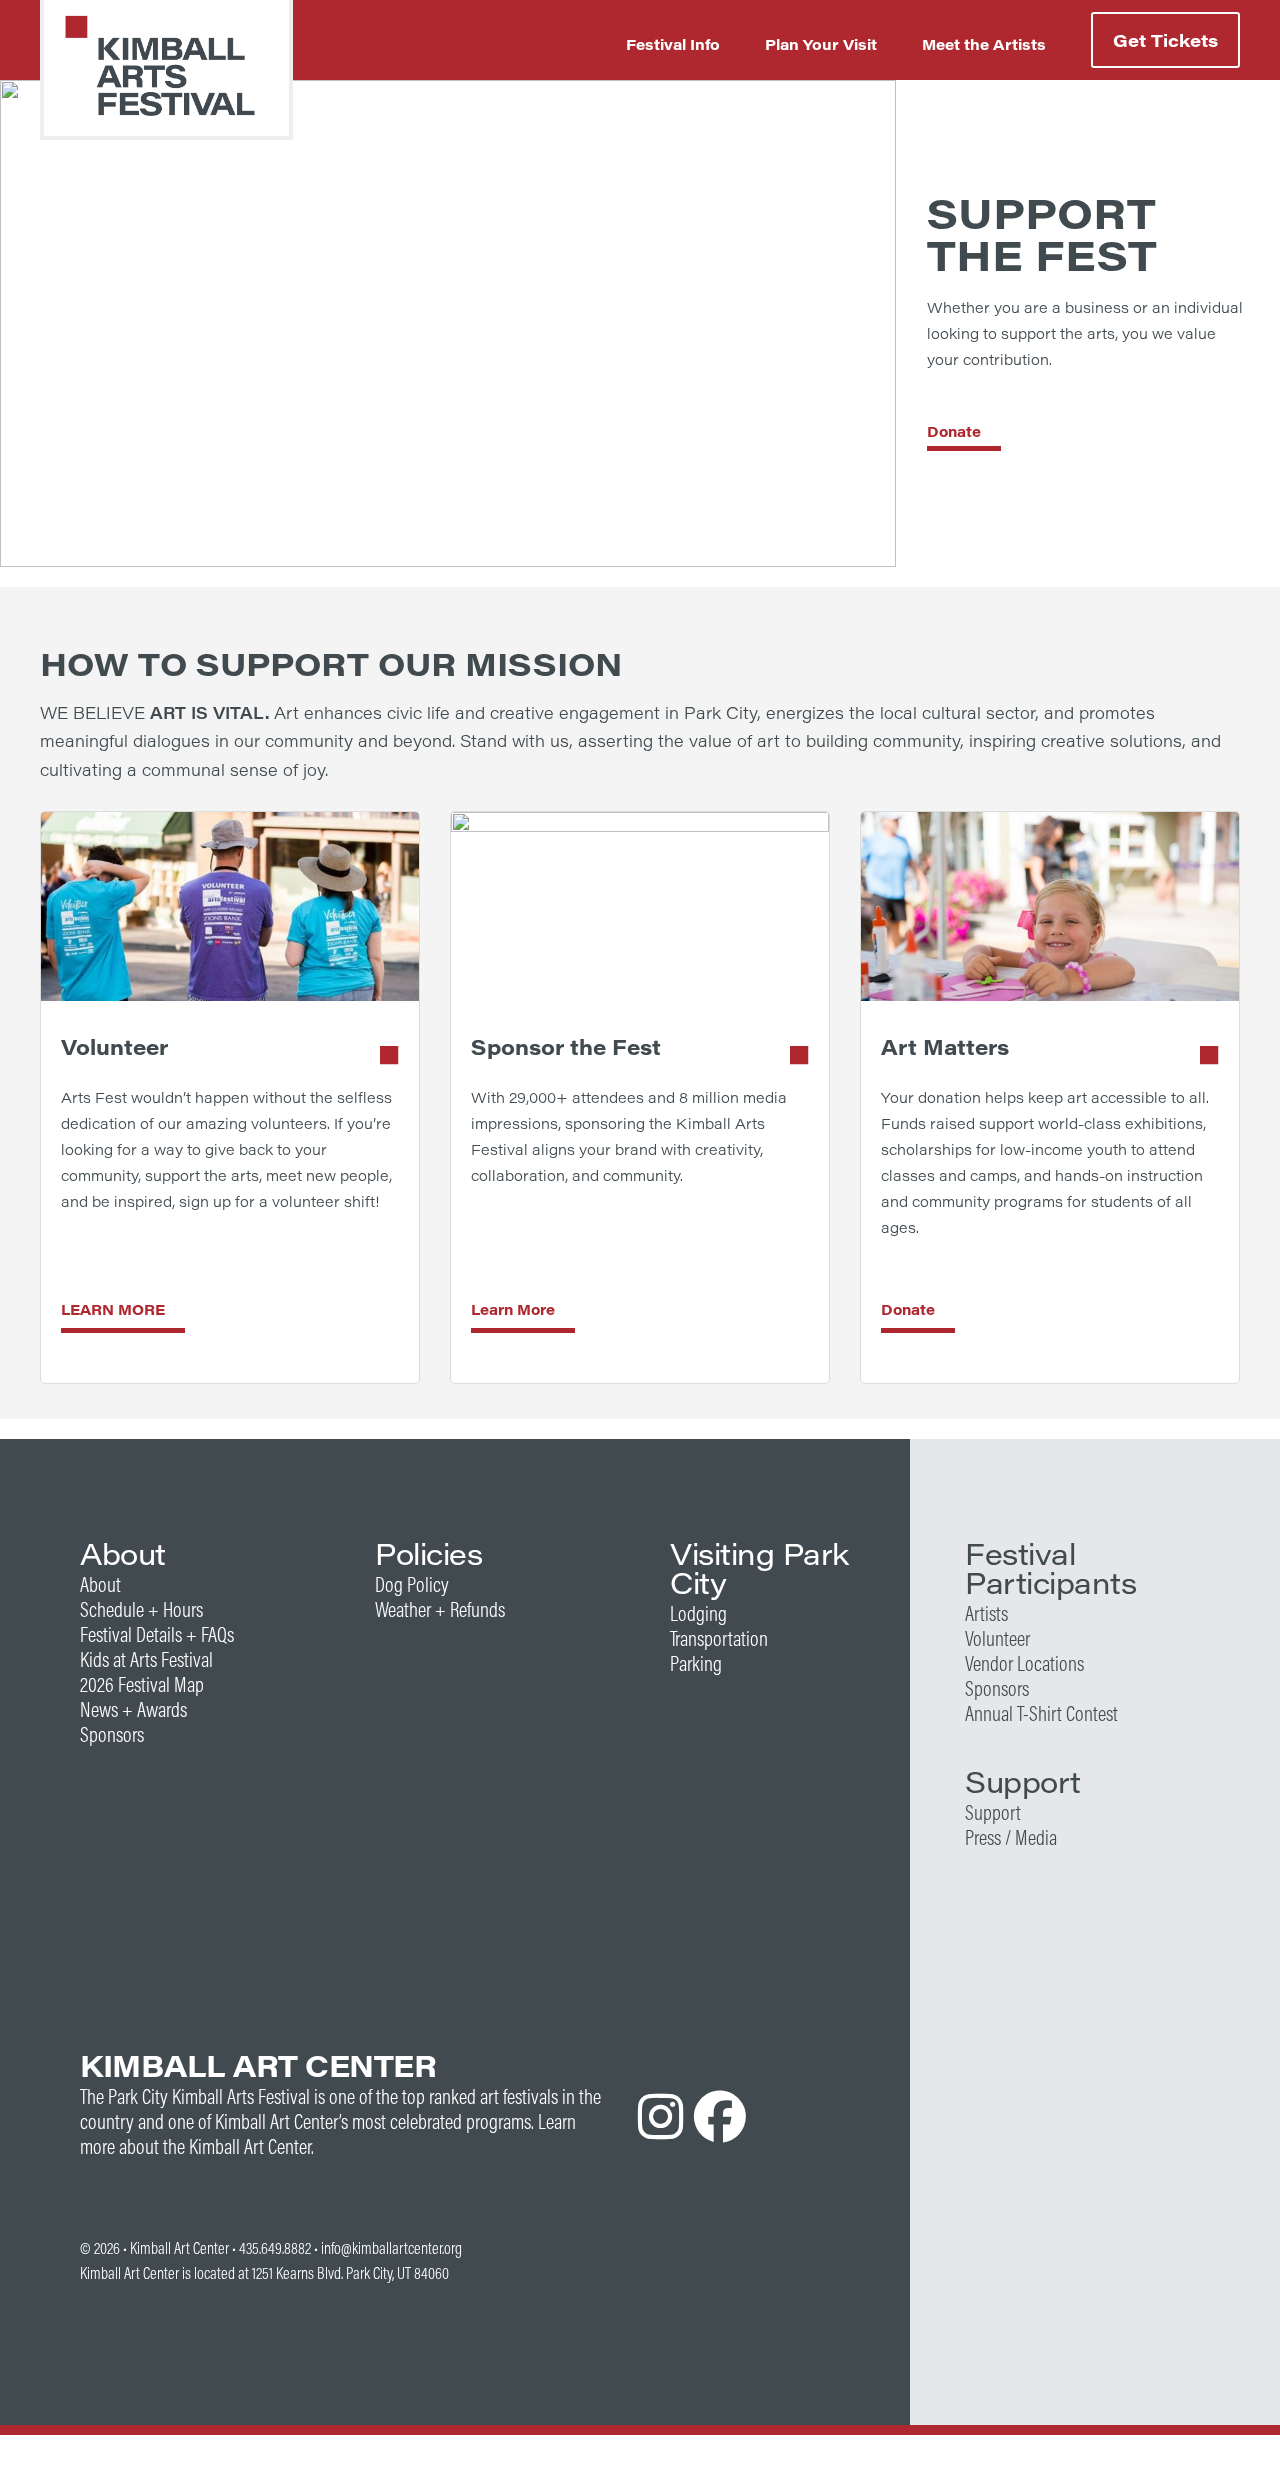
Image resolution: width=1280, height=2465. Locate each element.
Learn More (513, 1309)
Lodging (698, 1613)
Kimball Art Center (179, 2248)
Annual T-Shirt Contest (1041, 1713)
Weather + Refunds (440, 1609)
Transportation (719, 1638)
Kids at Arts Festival (146, 1659)
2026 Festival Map (142, 1684)
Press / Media (1011, 1837)
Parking (696, 1663)
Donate (954, 431)
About (100, 1584)
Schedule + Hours (141, 1609)
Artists (986, 1613)
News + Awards (133, 1709)
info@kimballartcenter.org (391, 2248)
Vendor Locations (1024, 1663)
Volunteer (997, 1638)
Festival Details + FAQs (157, 1634)
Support (993, 1812)
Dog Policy (412, 1584)
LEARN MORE (113, 1309)
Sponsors (112, 1734)
